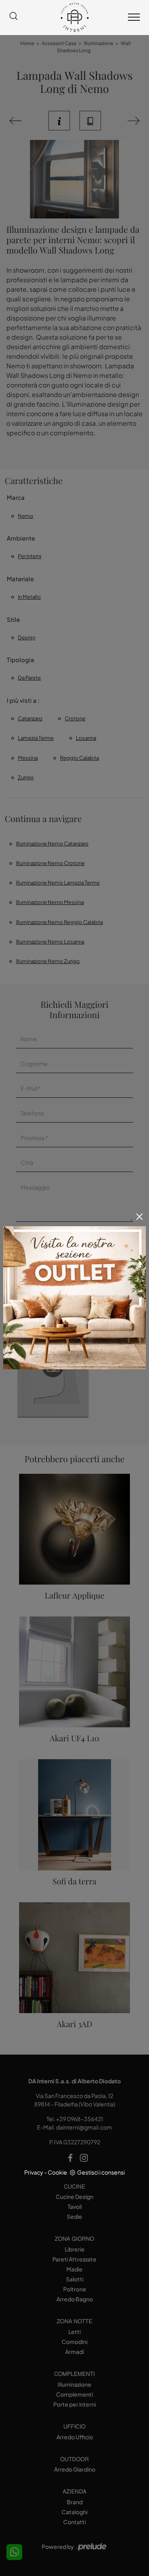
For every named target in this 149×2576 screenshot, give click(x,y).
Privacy (34, 2172)
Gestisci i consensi (101, 2172)
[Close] (139, 1217)
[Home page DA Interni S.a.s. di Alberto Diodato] (74, 17)
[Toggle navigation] (134, 18)
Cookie (57, 2172)
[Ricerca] (14, 17)
